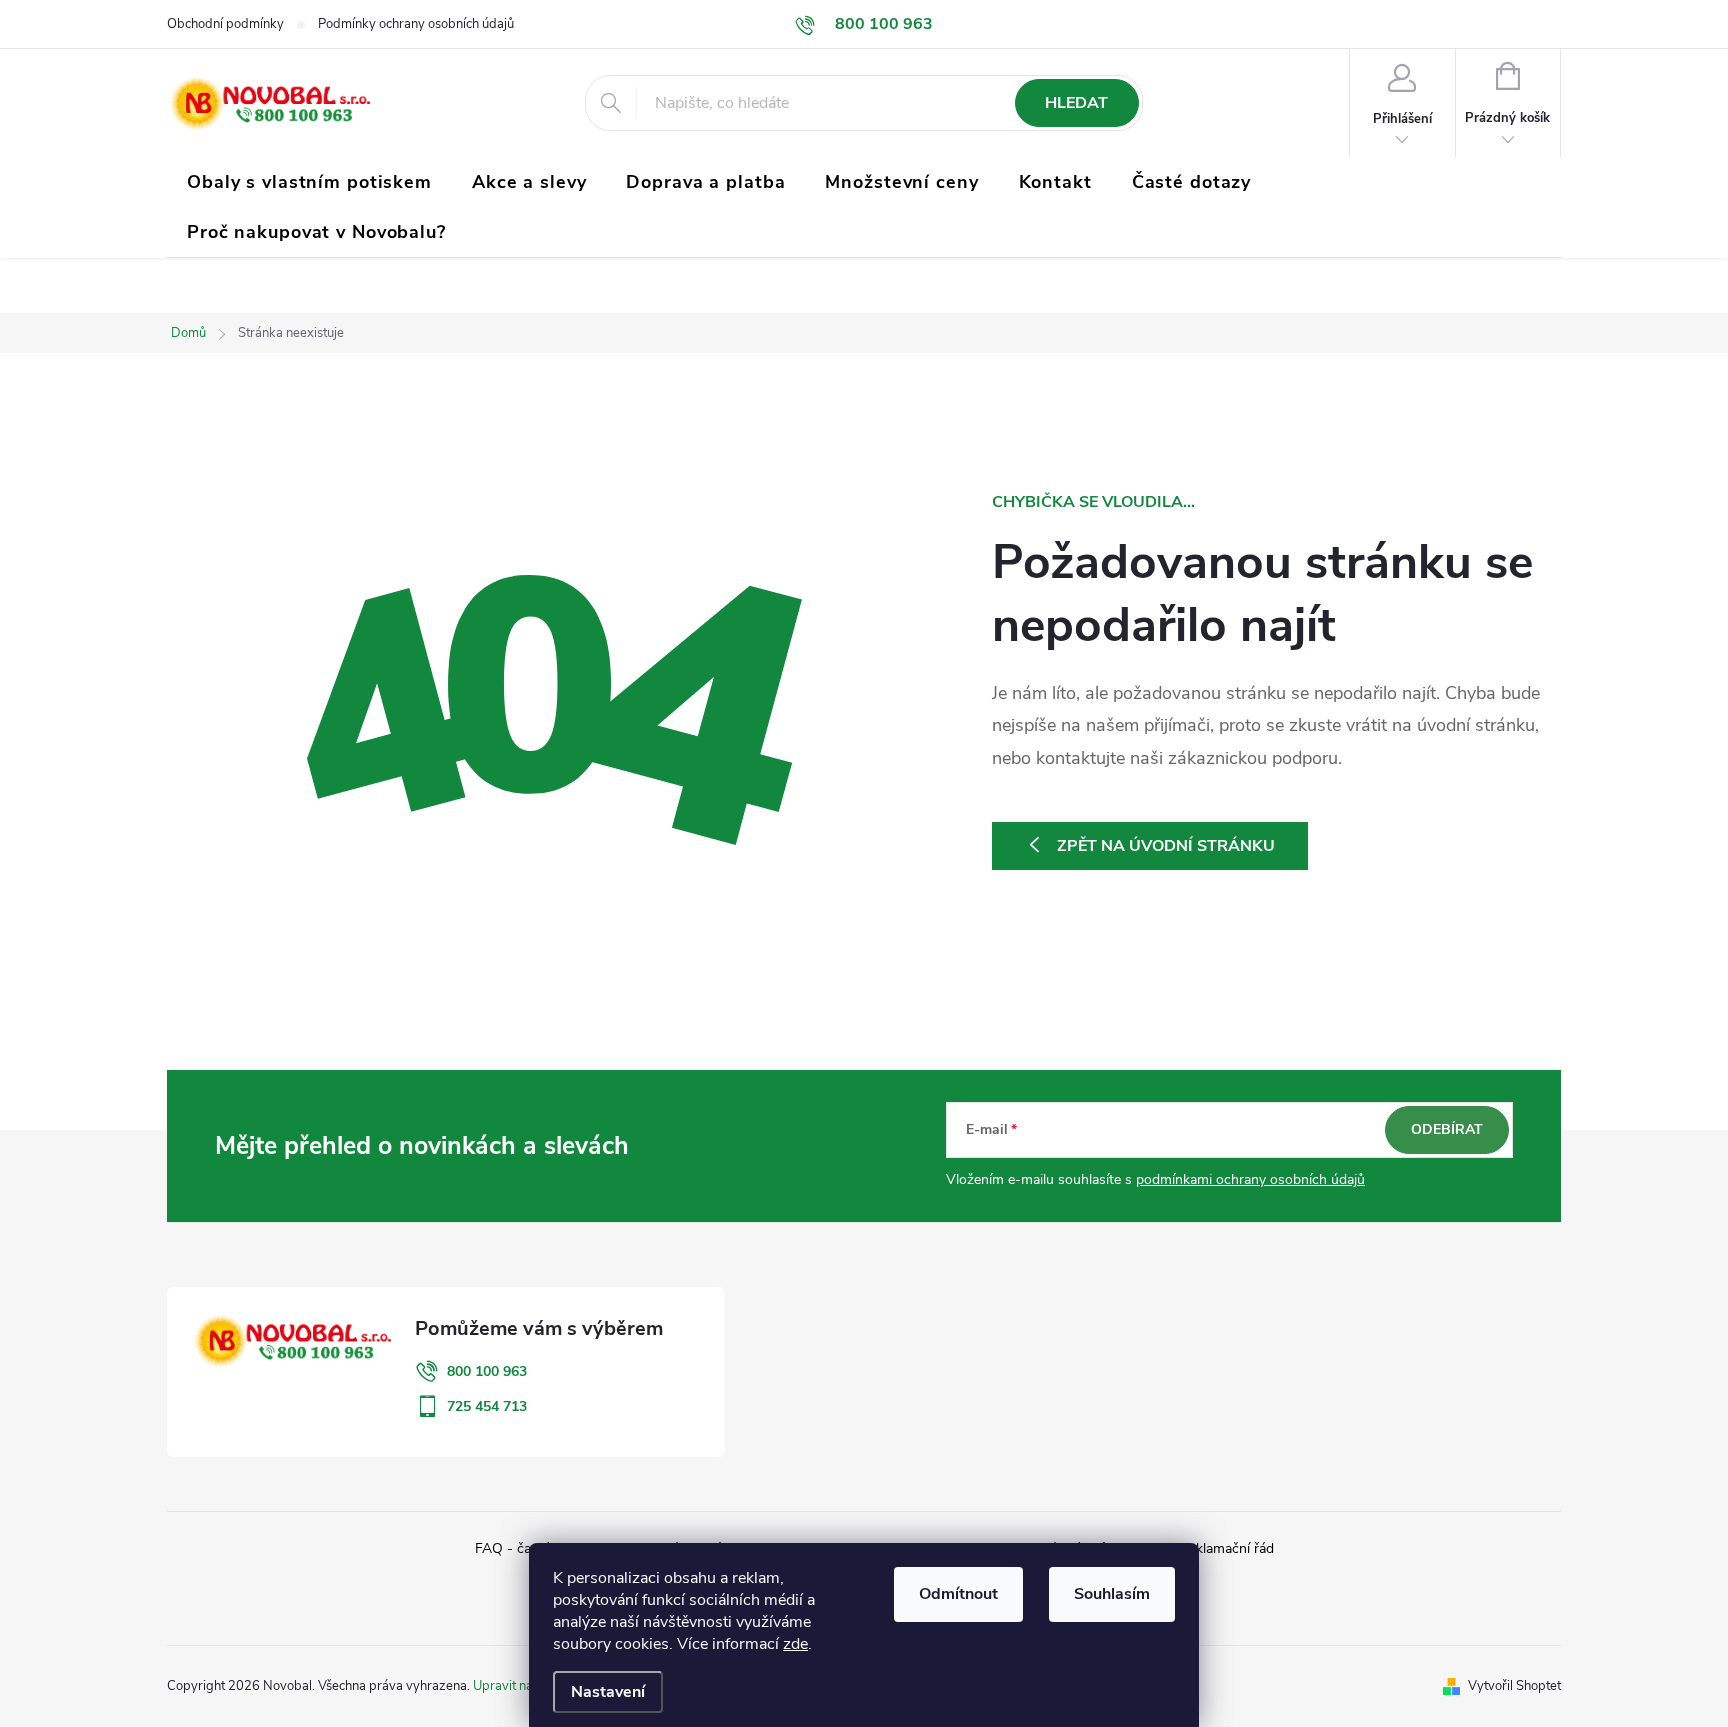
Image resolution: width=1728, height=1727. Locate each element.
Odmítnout (958, 1594)
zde (795, 1644)
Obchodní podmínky (225, 24)
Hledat (1076, 103)
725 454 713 (487, 1406)
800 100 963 (487, 1371)
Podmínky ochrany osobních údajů (416, 24)
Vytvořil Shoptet (1514, 1686)
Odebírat (1447, 1129)
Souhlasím (1112, 1594)
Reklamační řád (1226, 1548)
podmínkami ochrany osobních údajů (1250, 1179)
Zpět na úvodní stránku (1166, 846)
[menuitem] (309, 182)
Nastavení (608, 1692)
